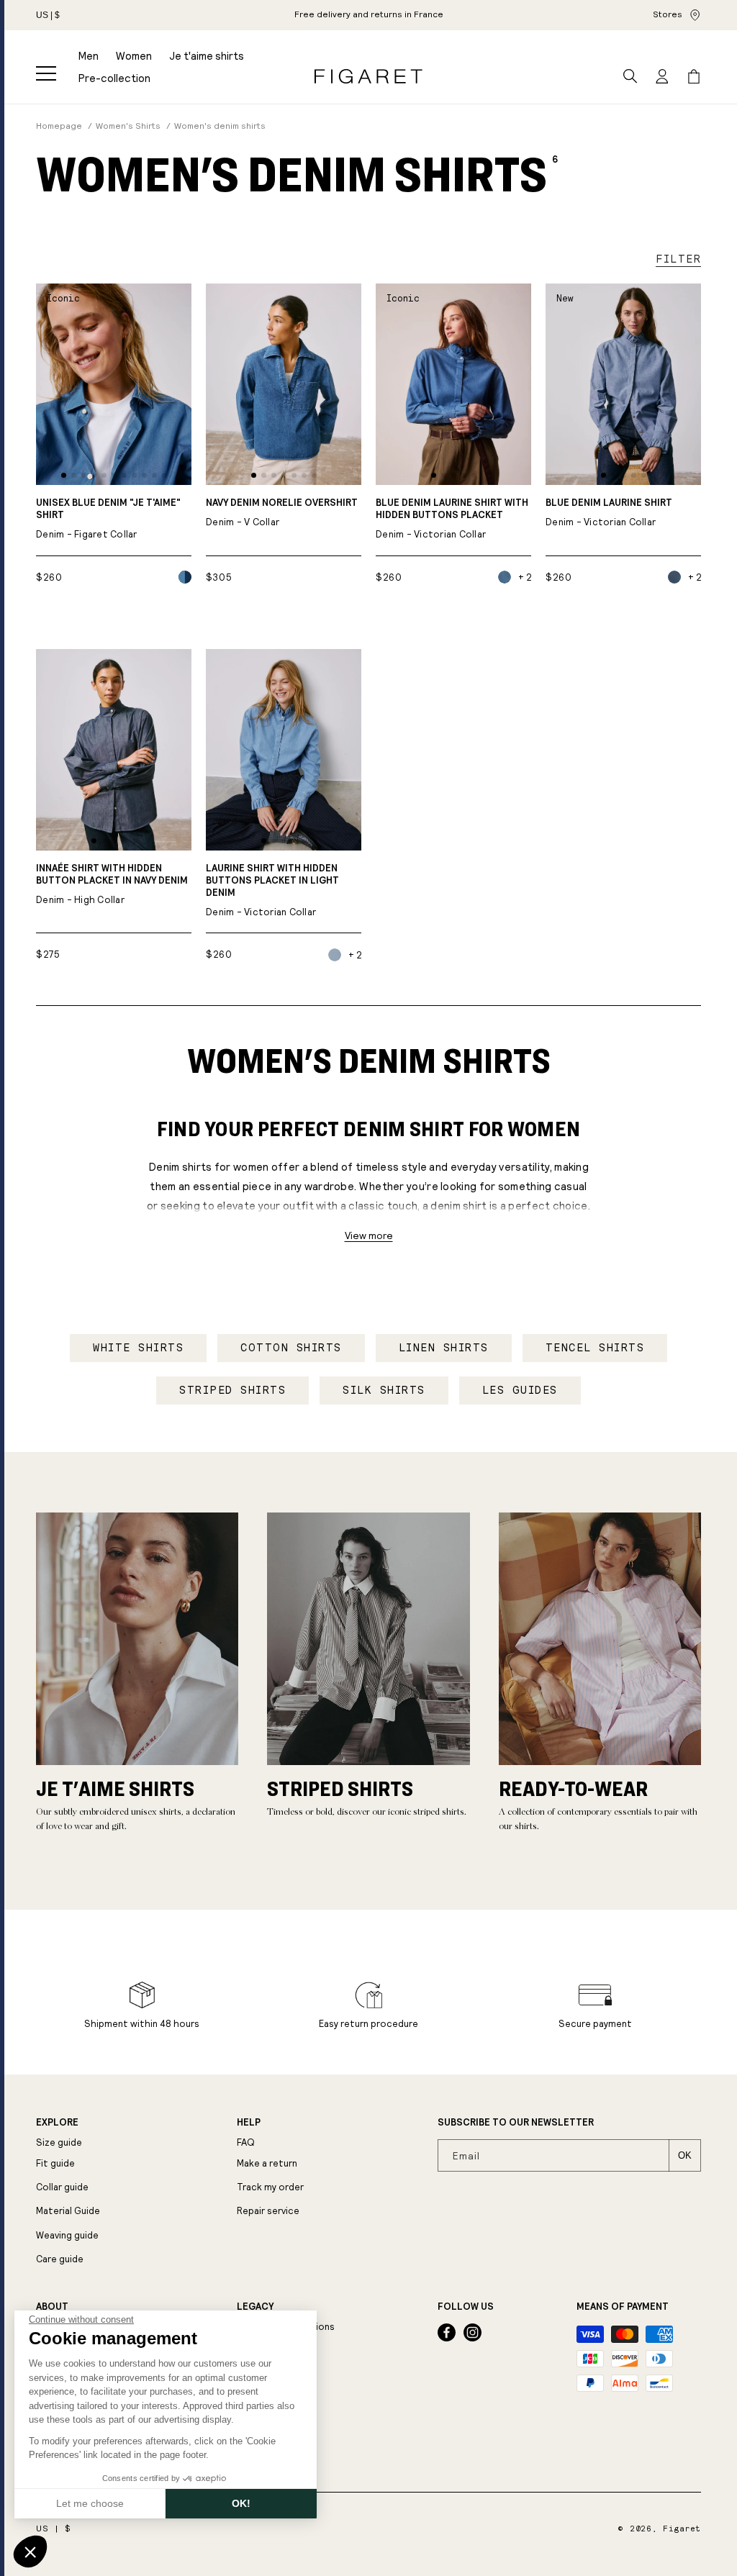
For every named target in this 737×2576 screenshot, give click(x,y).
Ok (685, 2155)
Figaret (682, 2529)
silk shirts (384, 1390)
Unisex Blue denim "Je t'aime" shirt (108, 519)
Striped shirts (232, 1390)
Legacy (255, 2307)
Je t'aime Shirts (115, 1788)
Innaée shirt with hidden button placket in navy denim (112, 884)
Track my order (270, 2187)
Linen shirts (444, 1348)
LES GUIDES (520, 1390)
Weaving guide (67, 2235)
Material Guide (68, 2211)
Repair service (268, 2211)
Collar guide (62, 2187)
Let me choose (90, 2503)
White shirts (138, 1348)
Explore (57, 2123)
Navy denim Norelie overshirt (282, 513)
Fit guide (55, 2163)
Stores (668, 14)
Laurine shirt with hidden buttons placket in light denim (272, 890)
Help (249, 2123)
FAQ (246, 2142)
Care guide (60, 2259)
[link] (369, 15)
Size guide (59, 2142)
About (52, 2307)
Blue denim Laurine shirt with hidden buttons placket (452, 519)
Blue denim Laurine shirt (609, 513)
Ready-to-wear (573, 1788)
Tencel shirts (595, 1348)
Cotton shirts (291, 1348)
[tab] (64, 475)
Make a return (267, 2163)
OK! (241, 2503)
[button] (46, 73)
